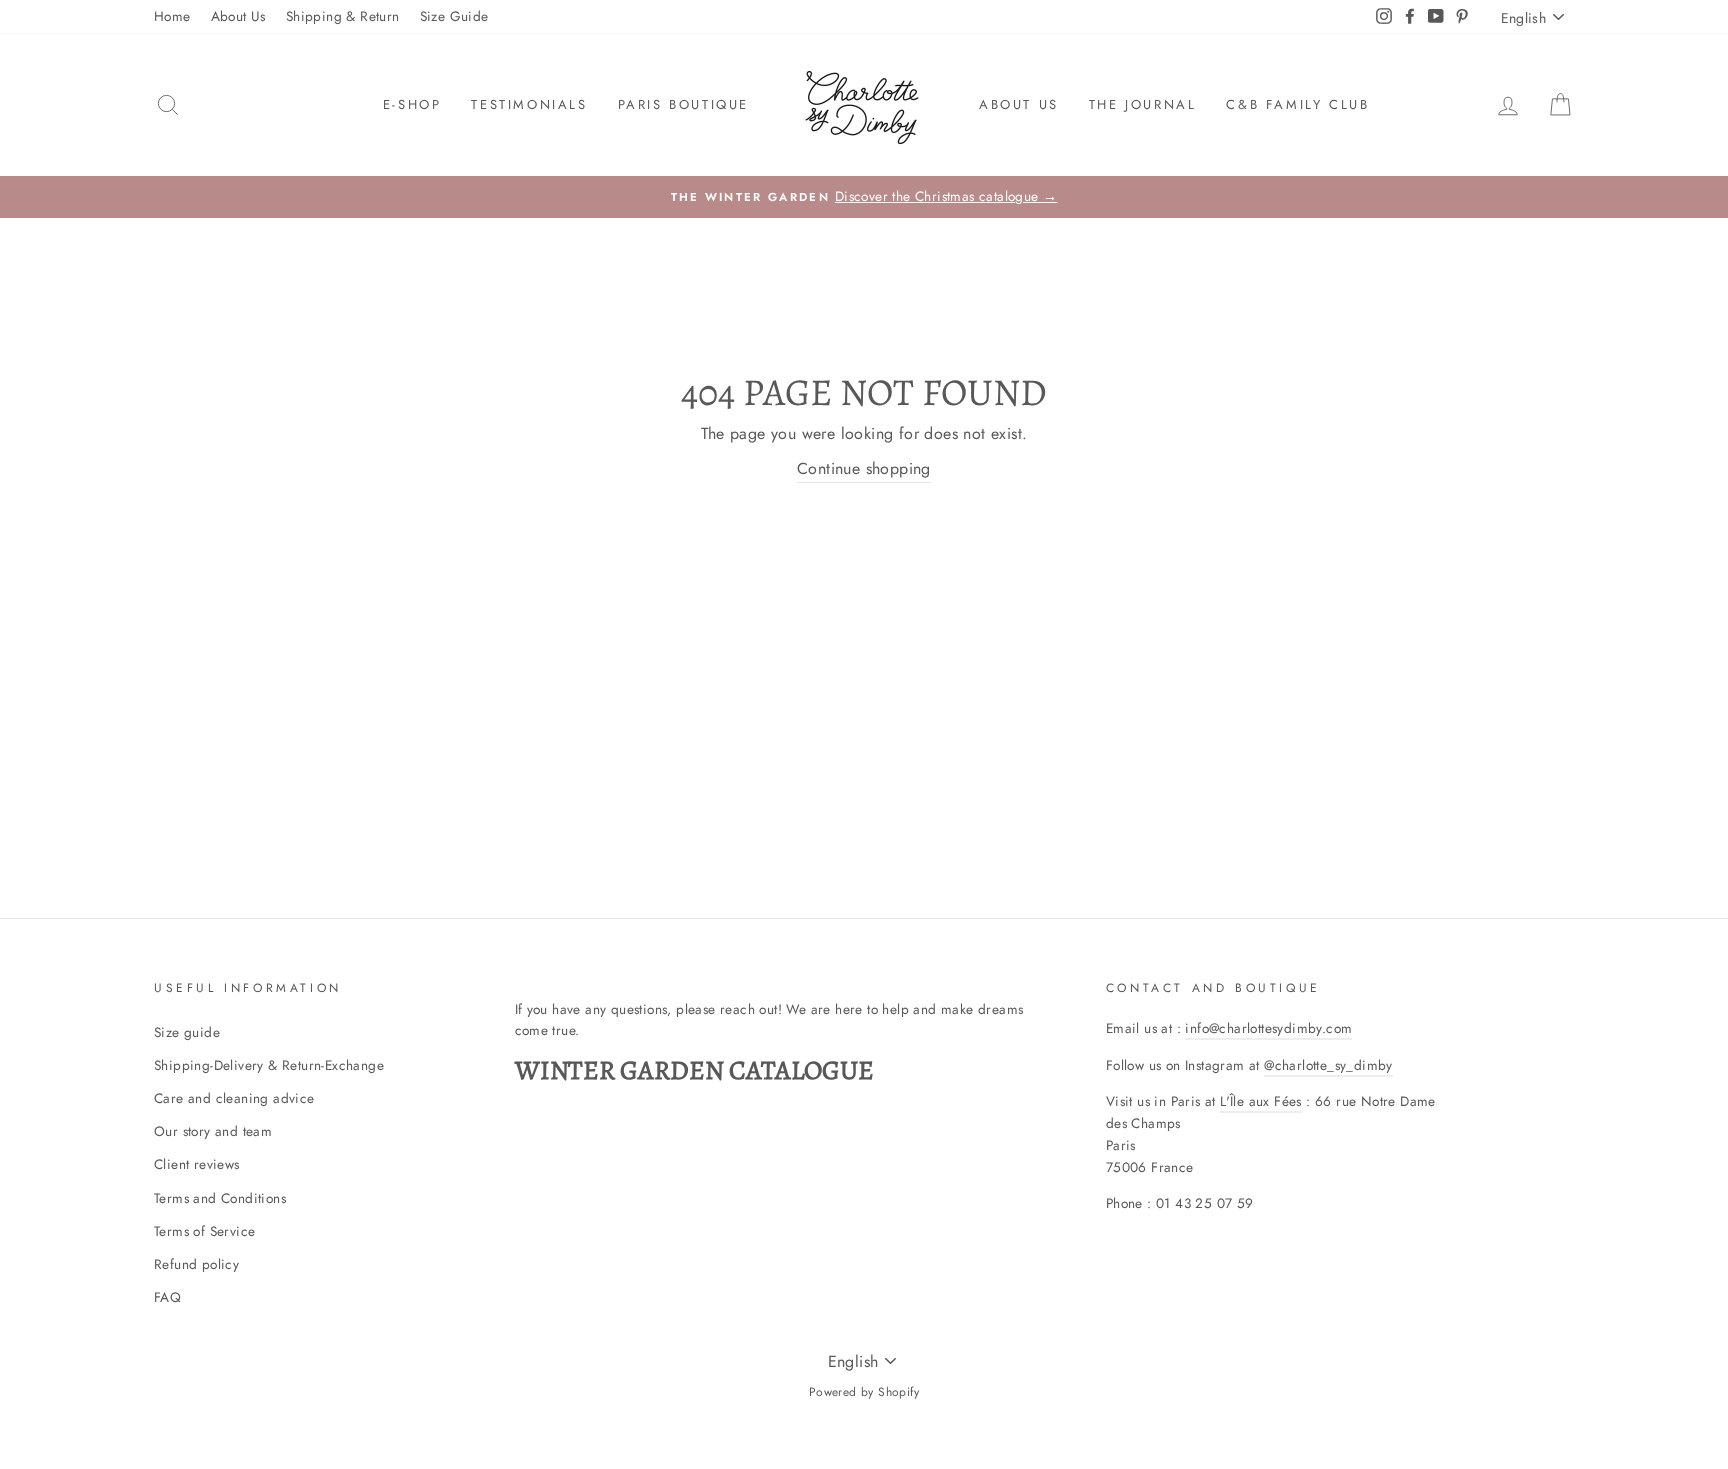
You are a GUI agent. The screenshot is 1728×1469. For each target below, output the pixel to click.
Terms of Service (204, 1231)
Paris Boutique (683, 104)
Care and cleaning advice (234, 1098)
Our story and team (213, 1131)
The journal (1143, 104)
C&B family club (1297, 104)
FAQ (167, 1297)
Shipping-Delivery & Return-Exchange (269, 1065)
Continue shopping (864, 468)
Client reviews (197, 1164)
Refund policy (196, 1264)
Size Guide (454, 16)
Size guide (187, 1032)
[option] (864, 197)
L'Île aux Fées (1261, 1101)
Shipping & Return (343, 16)
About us (1019, 104)
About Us (238, 16)
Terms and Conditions (220, 1198)
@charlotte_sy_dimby (1328, 1065)
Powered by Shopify (864, 1392)
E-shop (412, 104)
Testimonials (529, 104)
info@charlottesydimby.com (1268, 1028)
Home (172, 16)
